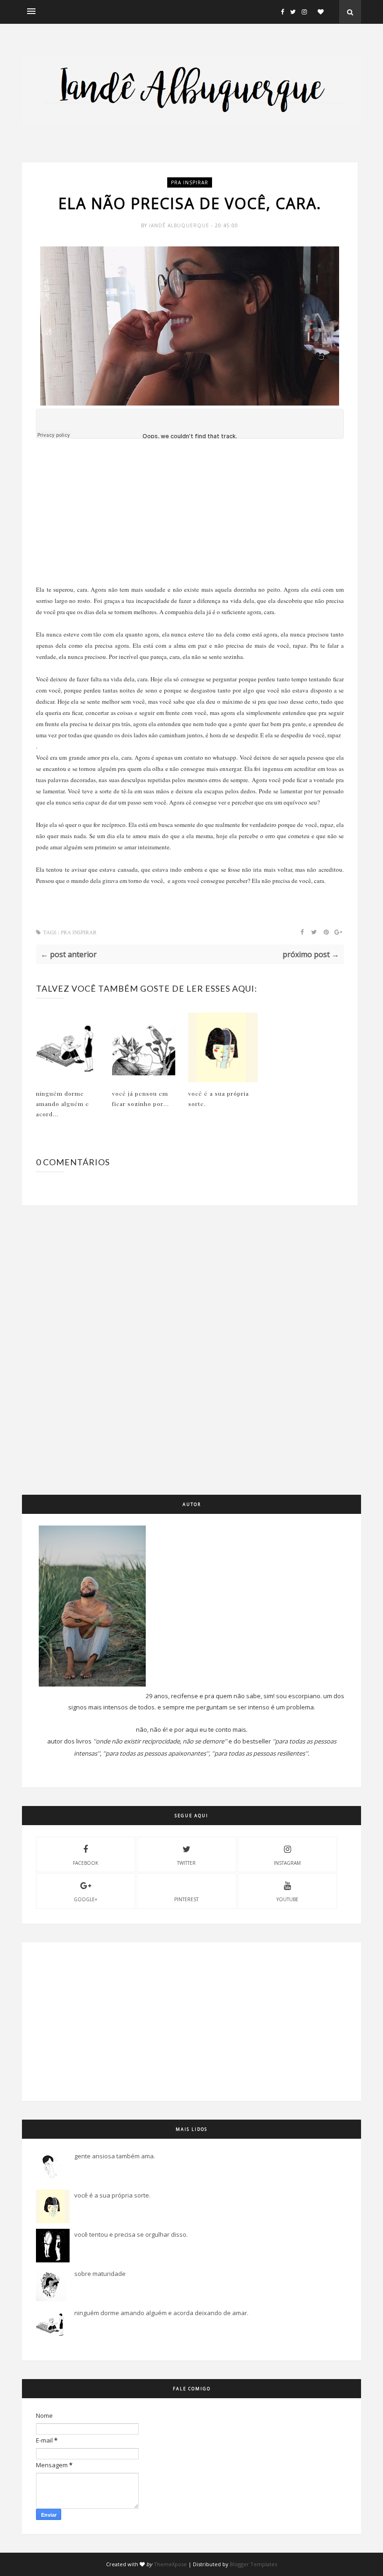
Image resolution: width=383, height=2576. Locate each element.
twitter (186, 1863)
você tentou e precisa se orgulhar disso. (131, 2234)
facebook (85, 1863)
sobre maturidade (100, 2274)
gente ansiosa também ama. (115, 2156)
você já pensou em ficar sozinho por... (141, 1099)
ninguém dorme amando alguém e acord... (63, 1104)
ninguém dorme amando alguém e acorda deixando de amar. (161, 2313)
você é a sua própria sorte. (219, 1099)
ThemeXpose (170, 2564)
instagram (287, 1863)
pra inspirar (190, 182)
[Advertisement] (190, 507)
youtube (287, 1899)
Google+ (85, 1899)
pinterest (186, 1899)
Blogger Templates (253, 2564)
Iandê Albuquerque (180, 225)
